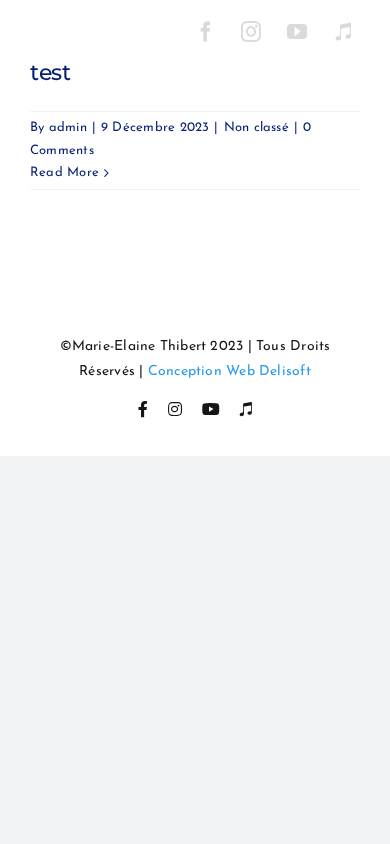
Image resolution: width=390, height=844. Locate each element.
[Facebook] (206, 32)
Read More (64, 172)
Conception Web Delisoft (229, 371)
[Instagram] (252, 32)
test (50, 72)
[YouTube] (298, 32)
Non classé (256, 127)
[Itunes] (343, 32)
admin (68, 127)
